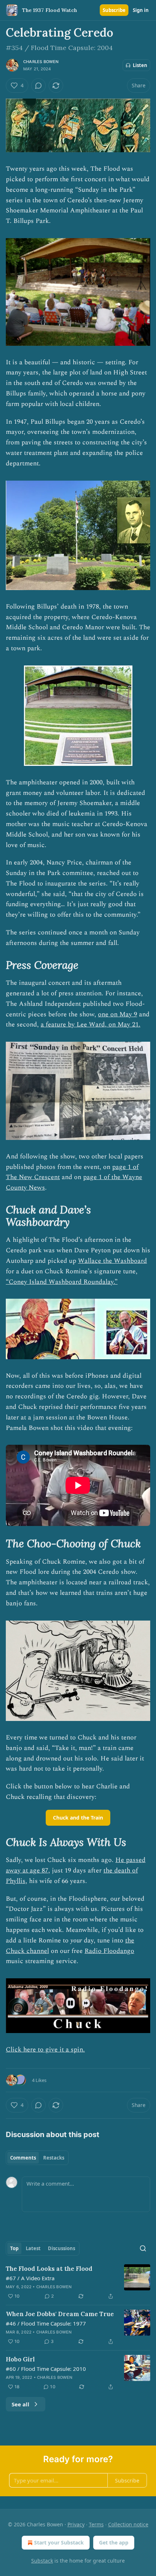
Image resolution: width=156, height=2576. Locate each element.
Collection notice (128, 2524)
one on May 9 (118, 1014)
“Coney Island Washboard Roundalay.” (62, 1282)
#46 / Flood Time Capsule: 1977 (46, 2323)
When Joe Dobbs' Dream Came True (60, 2314)
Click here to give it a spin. (45, 2050)
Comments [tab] (23, 2158)
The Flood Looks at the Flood (49, 2269)
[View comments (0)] (38, 86)
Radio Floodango (109, 1951)
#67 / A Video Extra (30, 2278)
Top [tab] (14, 2248)
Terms (96, 2524)
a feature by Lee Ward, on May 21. (91, 1024)
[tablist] (37, 2158)
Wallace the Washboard (112, 1261)
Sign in (141, 10)
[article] (78, 2282)
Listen (140, 65)
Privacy (76, 2524)
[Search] (143, 2248)
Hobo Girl (20, 2359)
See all (20, 2404)
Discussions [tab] (61, 2248)
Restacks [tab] (54, 2158)
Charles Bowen (41, 62)
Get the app (114, 2542)
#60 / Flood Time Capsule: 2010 (46, 2369)
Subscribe (114, 10)
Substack (42, 2561)
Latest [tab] (33, 2248)
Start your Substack (59, 2542)
